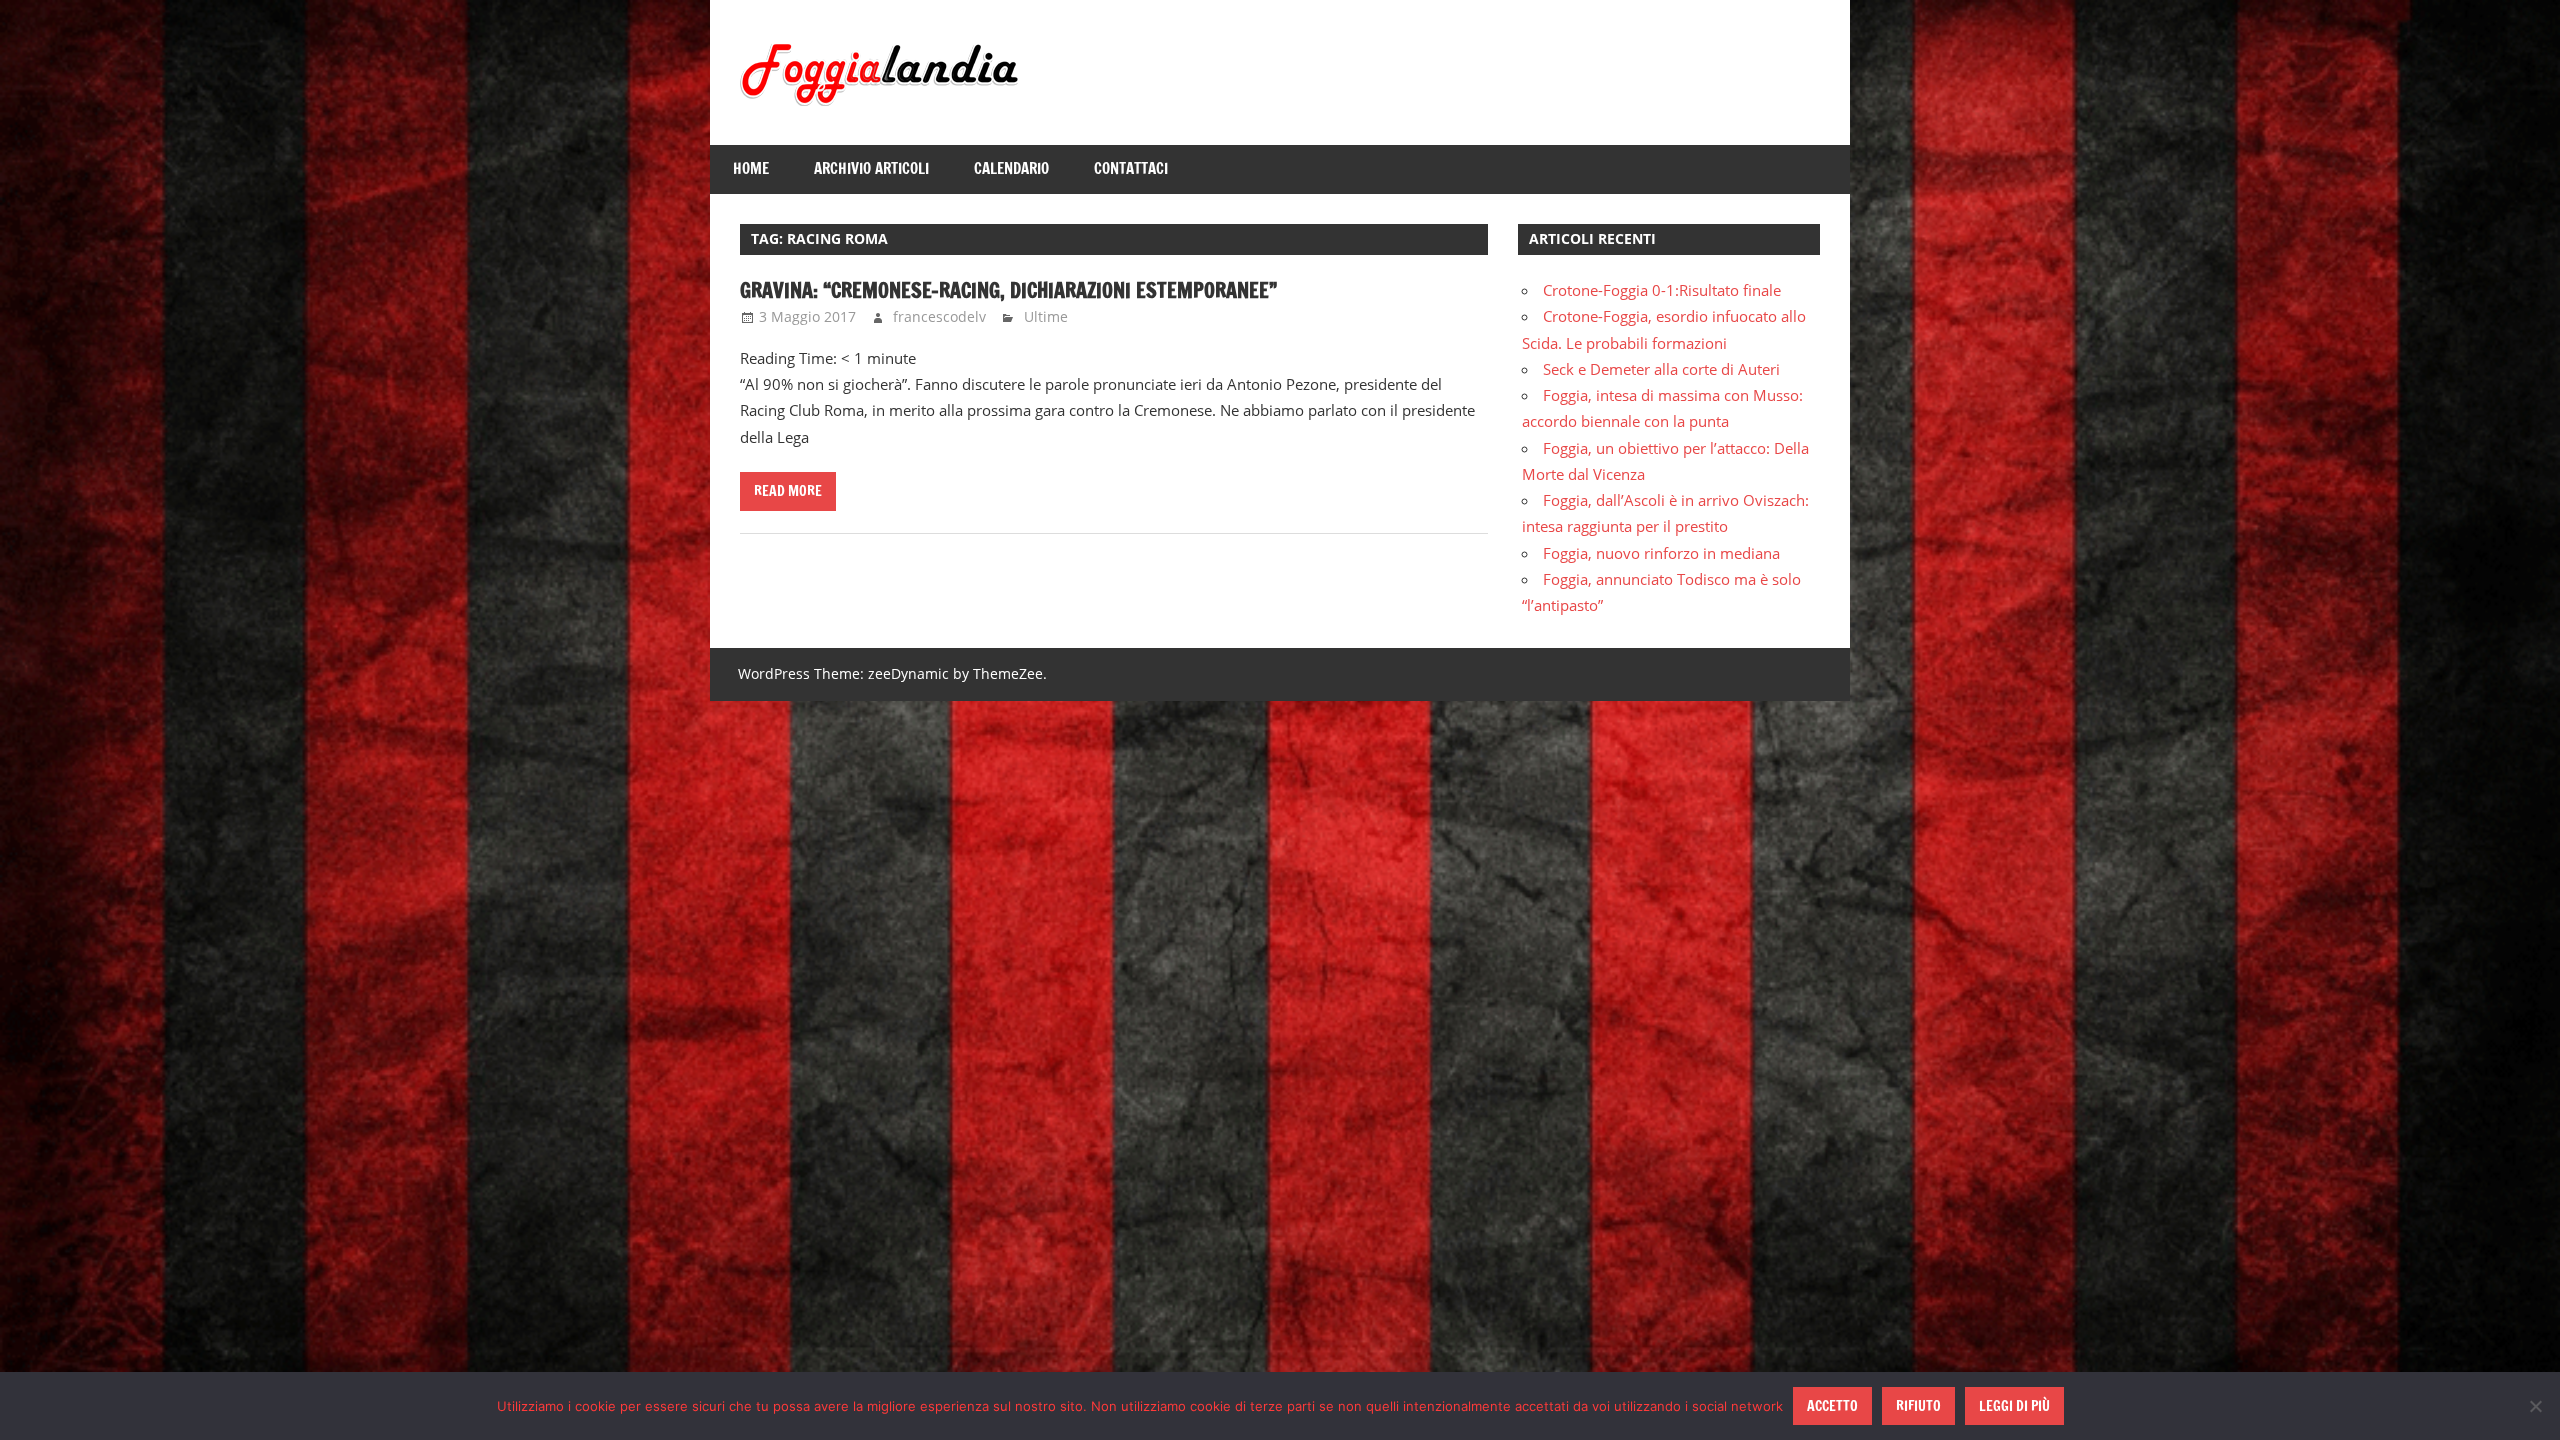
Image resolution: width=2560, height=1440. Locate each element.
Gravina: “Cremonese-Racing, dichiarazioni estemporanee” (1008, 290)
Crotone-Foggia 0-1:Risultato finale (1662, 290)
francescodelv (939, 316)
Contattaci (1131, 168)
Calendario (1011, 168)
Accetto (1832, 1406)
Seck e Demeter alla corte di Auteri (1661, 369)
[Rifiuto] (2535, 1406)
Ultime (1046, 316)
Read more (788, 491)
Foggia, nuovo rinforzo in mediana (1661, 553)
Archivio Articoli (871, 168)
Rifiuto (1918, 1406)
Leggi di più (2014, 1406)
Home (751, 168)
